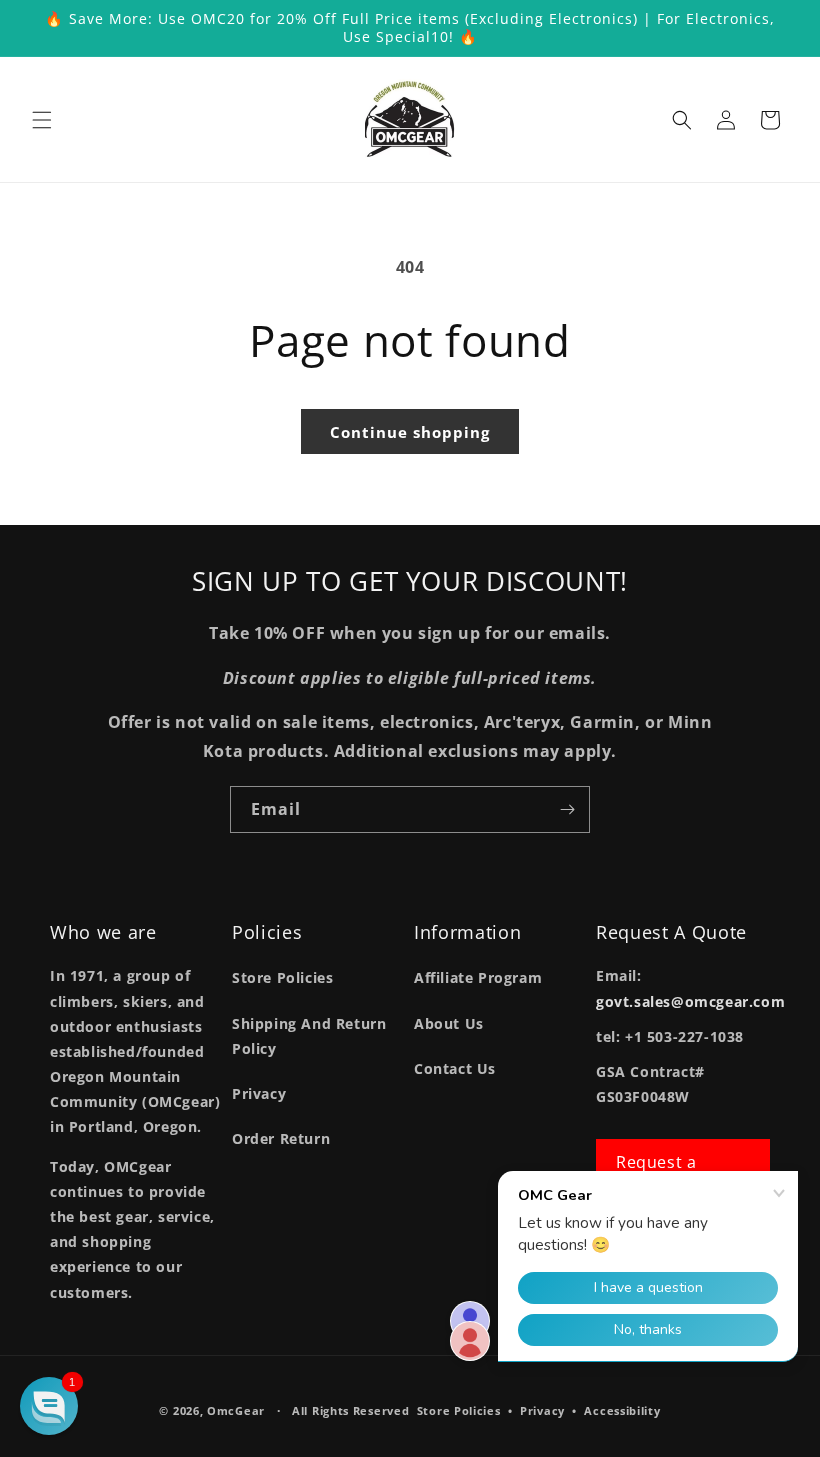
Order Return (281, 1138)
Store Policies (282, 977)
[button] (42, 120)
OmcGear (236, 1410)
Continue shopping (410, 432)
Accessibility (622, 1410)
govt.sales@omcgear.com (690, 1001)
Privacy (259, 1093)
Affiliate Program (478, 977)
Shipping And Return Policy (309, 1036)
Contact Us (455, 1068)
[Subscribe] (567, 809)
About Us (449, 1023)
